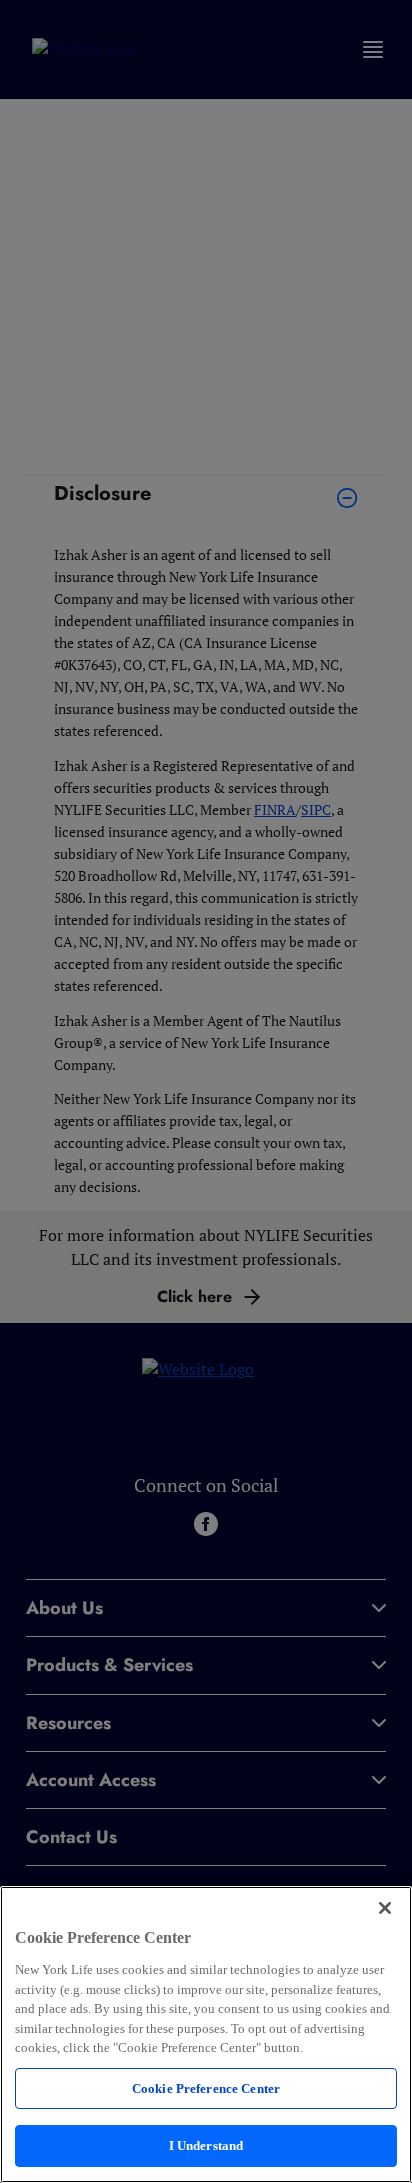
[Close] (385, 1908)
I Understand (206, 2145)
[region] (206, 2034)
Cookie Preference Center (206, 2088)
